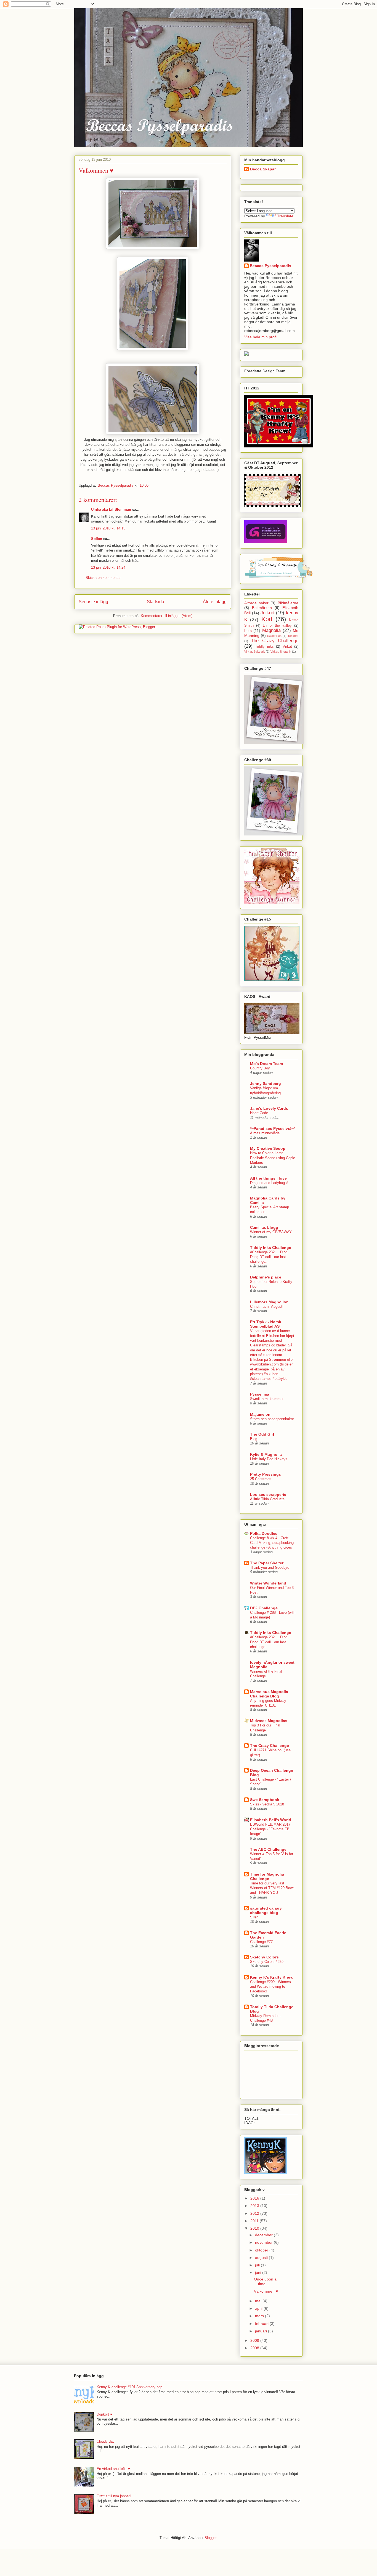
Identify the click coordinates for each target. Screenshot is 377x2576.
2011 (255, 2221)
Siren (254, 1917)
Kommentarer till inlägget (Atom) (167, 616)
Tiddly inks (264, 647)
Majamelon (260, 1414)
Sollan (97, 539)
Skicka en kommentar (103, 578)
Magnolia (271, 630)
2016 (255, 2198)
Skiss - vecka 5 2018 (267, 1804)
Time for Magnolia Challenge (267, 1876)
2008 (255, 2348)
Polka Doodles (264, 1533)
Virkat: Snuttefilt (281, 652)
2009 (255, 2340)
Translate (285, 216)
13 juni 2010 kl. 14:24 (108, 567)
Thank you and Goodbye (270, 1568)
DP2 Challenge (264, 1608)
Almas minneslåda (265, 1133)
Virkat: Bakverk (255, 652)
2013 (255, 2206)
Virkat (287, 647)
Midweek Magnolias (269, 1721)
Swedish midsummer (267, 1399)
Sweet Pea (274, 636)
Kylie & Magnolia (266, 1454)
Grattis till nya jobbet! (114, 2496)
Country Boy (260, 1068)
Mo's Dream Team (266, 1064)
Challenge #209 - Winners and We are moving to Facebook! (270, 1987)
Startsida (156, 602)
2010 (255, 2228)
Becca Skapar (263, 169)
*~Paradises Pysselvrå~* (273, 1129)
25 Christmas (261, 1479)
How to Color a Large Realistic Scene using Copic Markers (273, 1158)
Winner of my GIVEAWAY (271, 1232)
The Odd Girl (262, 1434)
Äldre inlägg (215, 602)
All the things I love (268, 1178)
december (264, 2235)
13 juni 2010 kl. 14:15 (108, 528)
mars (260, 2316)
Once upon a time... (265, 2281)
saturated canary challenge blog (266, 1910)
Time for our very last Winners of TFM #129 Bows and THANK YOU (272, 1888)
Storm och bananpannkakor (272, 1419)
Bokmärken (262, 608)
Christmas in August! (267, 1307)
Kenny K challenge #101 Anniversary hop (129, 2387)
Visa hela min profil (261, 337)
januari (261, 2331)
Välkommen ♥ (266, 2291)
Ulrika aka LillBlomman (111, 509)
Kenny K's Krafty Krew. (271, 1977)
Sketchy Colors (264, 1957)
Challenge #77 (261, 1942)
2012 (255, 2213)
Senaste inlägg (93, 602)
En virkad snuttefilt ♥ (113, 2469)
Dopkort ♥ (104, 2414)
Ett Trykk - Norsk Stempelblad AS (266, 1324)
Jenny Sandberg (266, 1083)
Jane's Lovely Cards (269, 1108)
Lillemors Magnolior (269, 1302)
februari (262, 2324)
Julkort (268, 613)
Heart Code (259, 1113)
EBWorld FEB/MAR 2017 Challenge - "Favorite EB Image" (270, 1829)
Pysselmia (260, 1394)
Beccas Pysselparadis (270, 266)
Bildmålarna (288, 603)
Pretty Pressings (266, 1474)
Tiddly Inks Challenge (271, 1248)
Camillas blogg (264, 1227)
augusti (262, 2258)
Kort (267, 619)
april (259, 2308)
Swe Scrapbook (265, 1800)
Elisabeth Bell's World (271, 1820)
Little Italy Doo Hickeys (269, 1459)
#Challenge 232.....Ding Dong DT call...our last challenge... (269, 1257)
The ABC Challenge (268, 1849)
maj (259, 2301)
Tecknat (293, 636)
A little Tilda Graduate (267, 1499)
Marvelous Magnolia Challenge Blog (269, 1694)
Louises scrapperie (268, 1494)
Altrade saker (256, 603)
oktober (262, 2250)
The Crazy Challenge (275, 641)
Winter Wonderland (268, 1583)
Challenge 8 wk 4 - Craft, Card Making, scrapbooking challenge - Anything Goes (272, 1543)
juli (258, 2265)
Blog (254, 1439)
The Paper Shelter (267, 1563)
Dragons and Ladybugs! (269, 1183)
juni (259, 2272)
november (264, 2242)
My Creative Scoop (268, 1148)
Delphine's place (266, 1277)
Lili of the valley (277, 626)
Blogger (210, 2538)
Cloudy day (106, 2441)
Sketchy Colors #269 (267, 1962)
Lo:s (248, 631)
